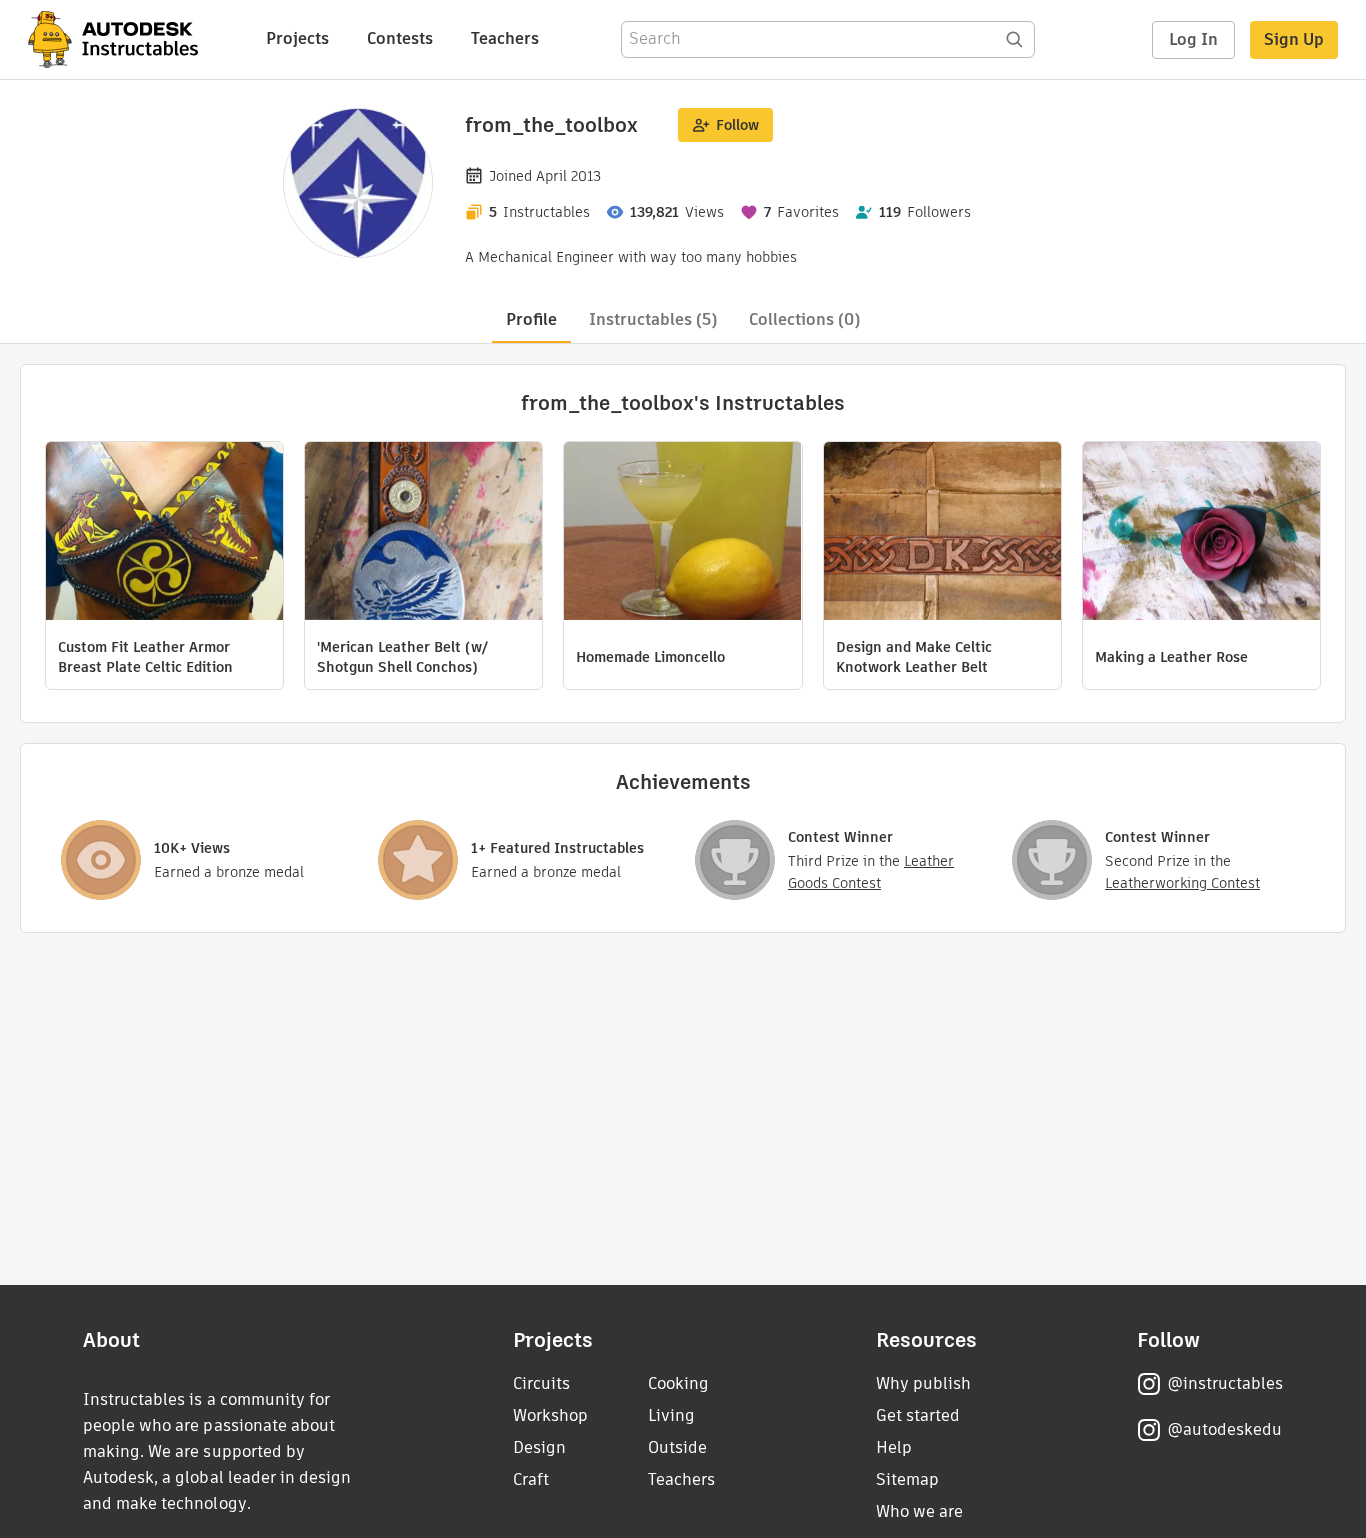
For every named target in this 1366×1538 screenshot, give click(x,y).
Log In (1193, 39)
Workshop (550, 1415)
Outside (677, 1447)
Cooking (678, 1383)
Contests (400, 38)
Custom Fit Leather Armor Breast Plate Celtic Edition (145, 657)
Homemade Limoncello (650, 657)
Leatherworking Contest (1182, 883)
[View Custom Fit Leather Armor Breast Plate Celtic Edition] (164, 533)
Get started (918, 1415)
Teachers (505, 38)
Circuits (541, 1383)
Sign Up (1294, 39)
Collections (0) (804, 319)
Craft (531, 1479)
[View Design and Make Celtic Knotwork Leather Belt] (942, 533)
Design (539, 1447)
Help (894, 1447)
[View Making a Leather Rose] (1201, 533)
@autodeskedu (1224, 1429)
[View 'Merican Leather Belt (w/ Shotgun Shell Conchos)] (423, 533)
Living (671, 1415)
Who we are (919, 1511)
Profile (531, 319)
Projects (297, 38)
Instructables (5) (653, 319)
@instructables (1225, 1383)
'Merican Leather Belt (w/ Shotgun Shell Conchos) (402, 657)
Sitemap (907, 1479)
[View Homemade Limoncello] (682, 533)
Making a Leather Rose (1171, 657)
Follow (737, 125)
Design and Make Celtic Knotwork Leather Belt (914, 657)
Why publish (923, 1383)
